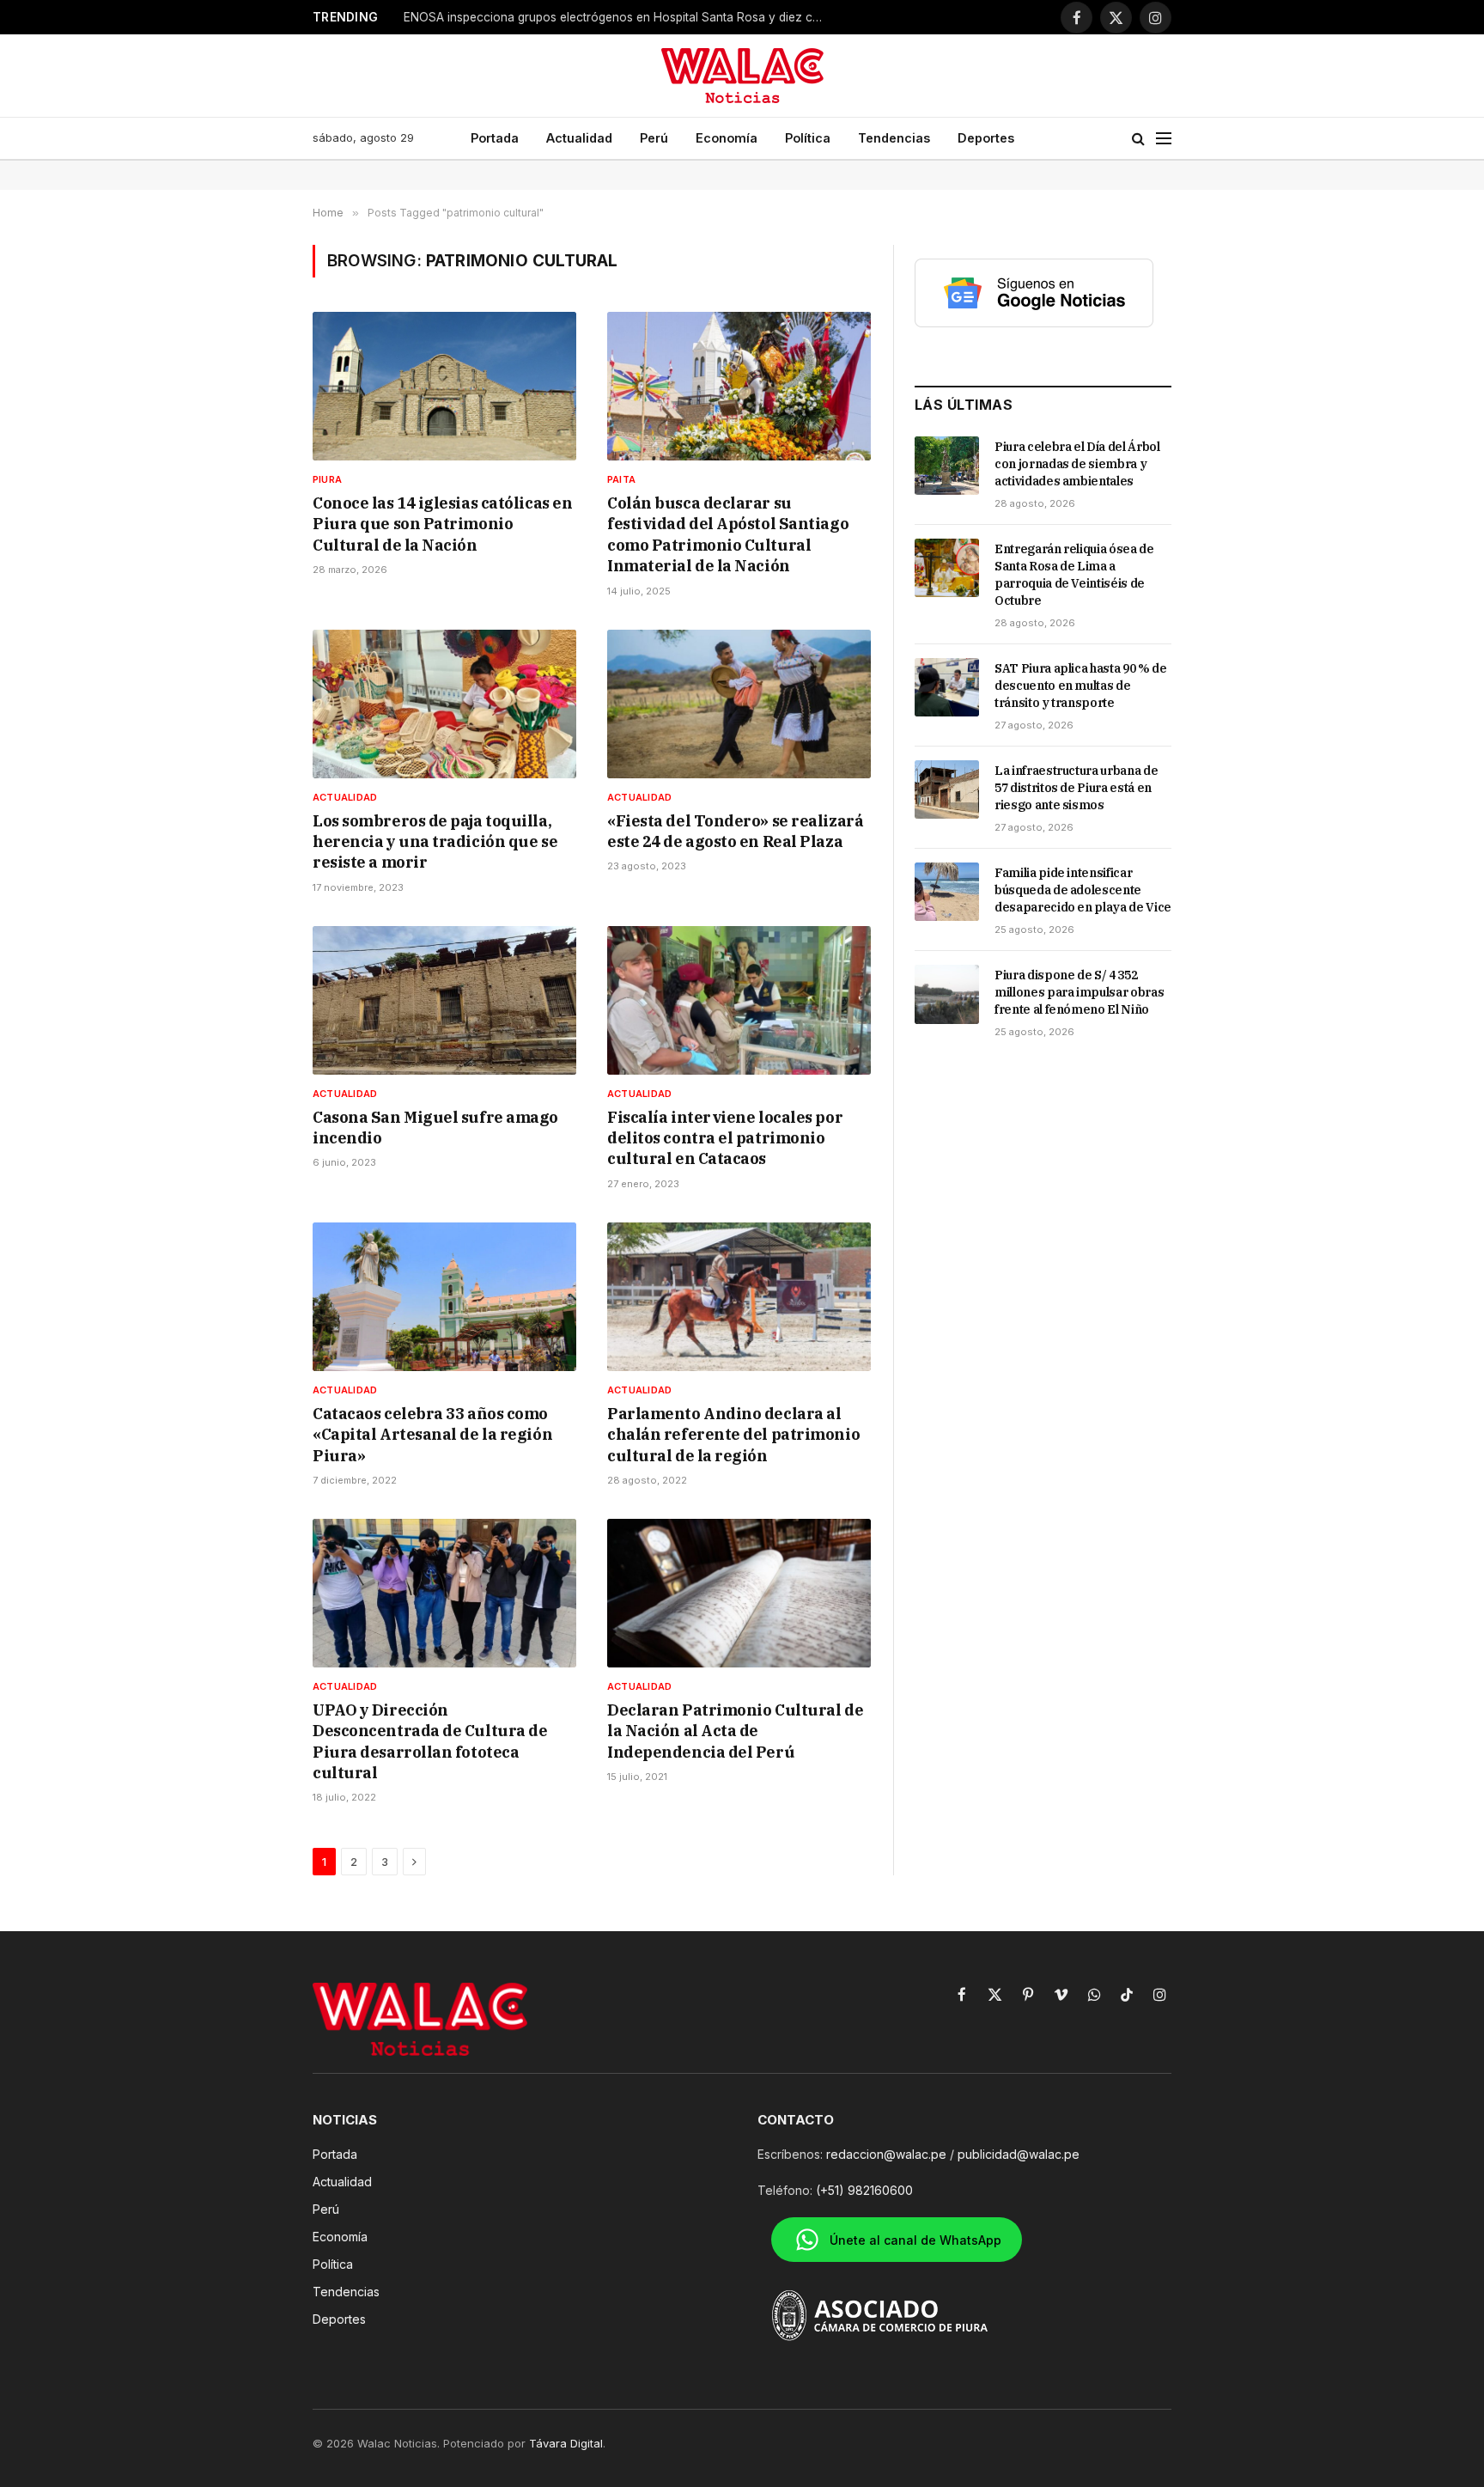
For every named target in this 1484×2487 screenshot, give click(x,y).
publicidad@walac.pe (1019, 2154)
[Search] (1138, 139)
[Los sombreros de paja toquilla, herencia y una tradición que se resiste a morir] (444, 704)
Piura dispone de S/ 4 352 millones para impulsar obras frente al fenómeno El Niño (1079, 992)
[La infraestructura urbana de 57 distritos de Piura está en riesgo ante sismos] (947, 789)
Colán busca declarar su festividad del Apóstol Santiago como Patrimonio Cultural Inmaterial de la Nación (728, 534)
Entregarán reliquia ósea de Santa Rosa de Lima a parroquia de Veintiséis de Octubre (1074, 575)
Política (808, 138)
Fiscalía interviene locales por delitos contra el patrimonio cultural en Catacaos (725, 1138)
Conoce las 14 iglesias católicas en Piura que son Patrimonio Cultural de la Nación (442, 524)
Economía (727, 138)
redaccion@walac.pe (886, 2154)
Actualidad (579, 138)
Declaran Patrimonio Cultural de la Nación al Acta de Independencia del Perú (735, 1731)
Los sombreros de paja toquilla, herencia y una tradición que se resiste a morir (435, 842)
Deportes (986, 138)
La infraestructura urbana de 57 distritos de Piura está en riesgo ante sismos (1076, 788)
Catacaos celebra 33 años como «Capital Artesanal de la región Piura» (432, 1435)
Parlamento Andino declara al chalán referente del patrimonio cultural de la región (733, 1435)
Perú (654, 138)
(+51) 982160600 (864, 2190)
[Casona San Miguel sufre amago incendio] (444, 1000)
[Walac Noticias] (742, 76)
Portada (495, 138)
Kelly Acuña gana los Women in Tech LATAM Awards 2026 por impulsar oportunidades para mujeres (618, 17)
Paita (621, 479)
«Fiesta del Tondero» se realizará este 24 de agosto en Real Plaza (735, 831)
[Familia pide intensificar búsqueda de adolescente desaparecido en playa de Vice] (947, 892)
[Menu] (1164, 139)
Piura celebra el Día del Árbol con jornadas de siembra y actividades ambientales (1077, 464)
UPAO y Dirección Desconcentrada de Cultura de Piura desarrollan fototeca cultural (430, 1741)
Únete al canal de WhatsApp (915, 2240)
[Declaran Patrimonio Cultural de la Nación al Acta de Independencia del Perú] (739, 1593)
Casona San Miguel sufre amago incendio (435, 1128)
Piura (327, 479)
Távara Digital (566, 2443)
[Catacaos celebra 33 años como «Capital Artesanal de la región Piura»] (444, 1297)
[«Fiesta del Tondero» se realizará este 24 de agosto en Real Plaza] (739, 704)
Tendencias (894, 138)
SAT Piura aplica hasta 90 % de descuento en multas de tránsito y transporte (1081, 686)
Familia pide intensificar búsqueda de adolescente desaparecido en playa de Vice (1083, 890)
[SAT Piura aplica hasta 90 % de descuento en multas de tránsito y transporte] (947, 687)
